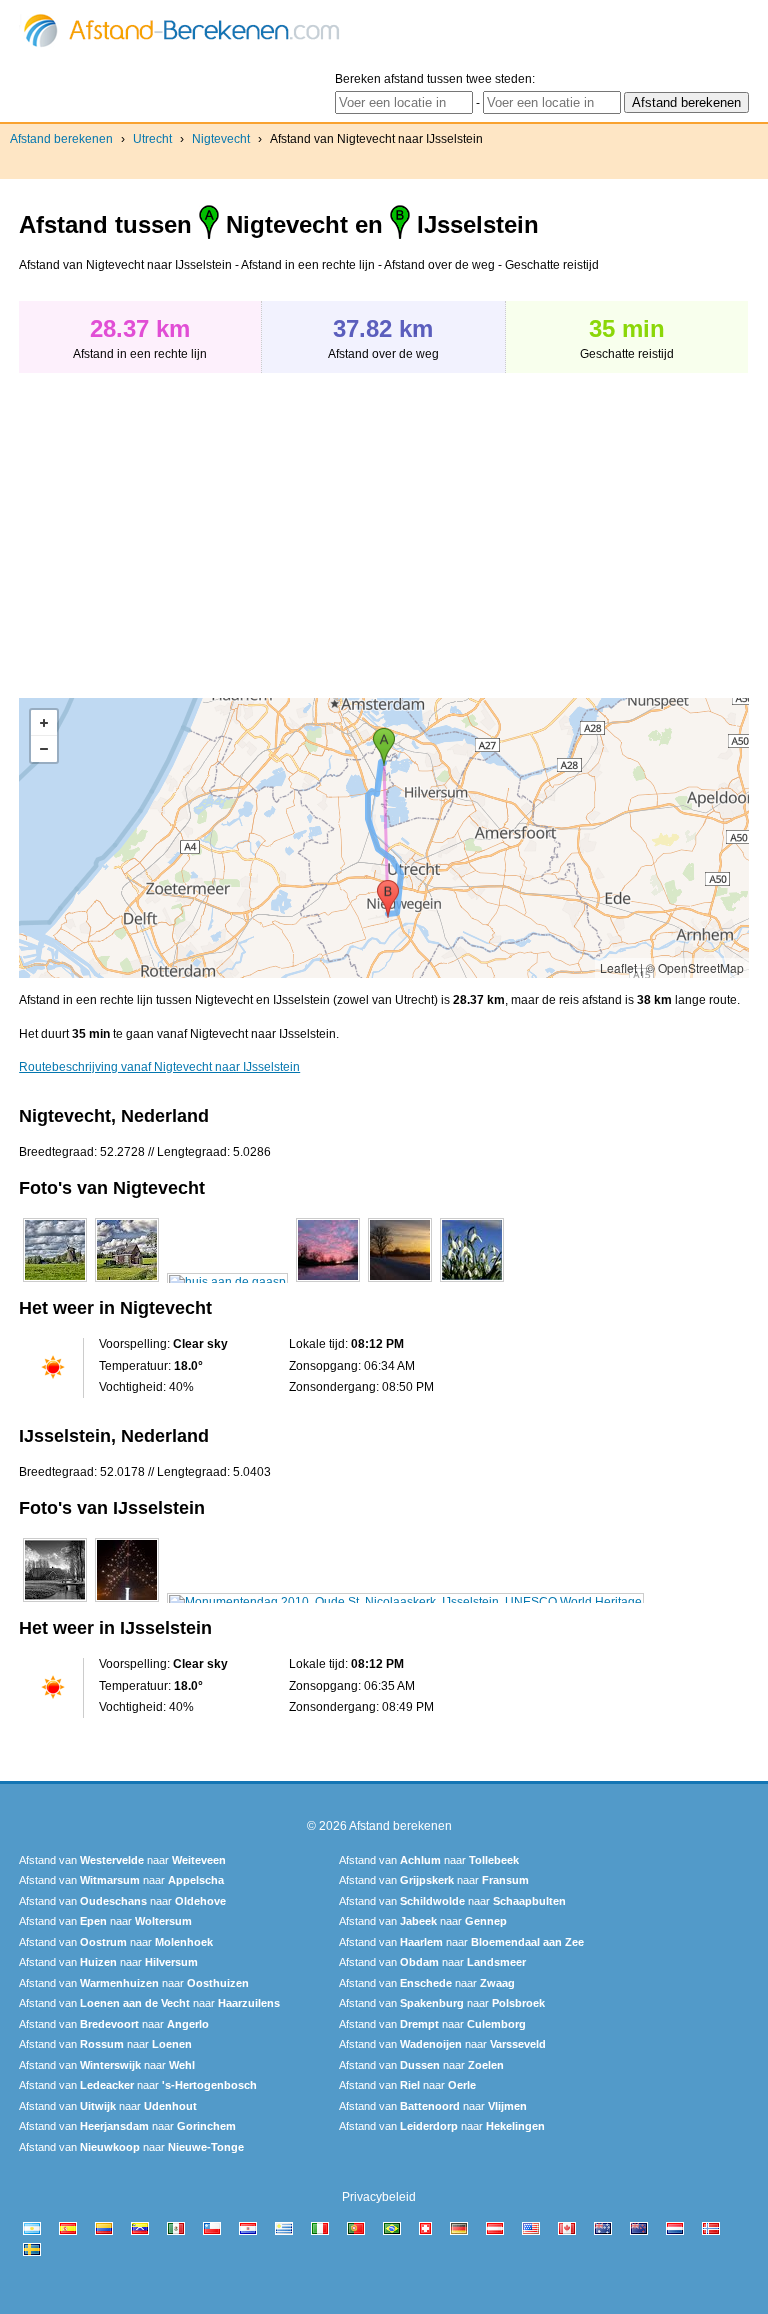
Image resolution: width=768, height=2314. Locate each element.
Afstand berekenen (61, 139)
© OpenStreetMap (695, 967)
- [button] (44, 749)
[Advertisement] (187, 525)
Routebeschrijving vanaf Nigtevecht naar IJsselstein (159, 1067)
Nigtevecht (221, 139)
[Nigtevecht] (55, 1282)
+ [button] (44, 723)
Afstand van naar (122, 1860)
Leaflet (618, 967)
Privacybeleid (379, 2197)
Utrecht (152, 139)
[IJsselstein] (55, 1602)
